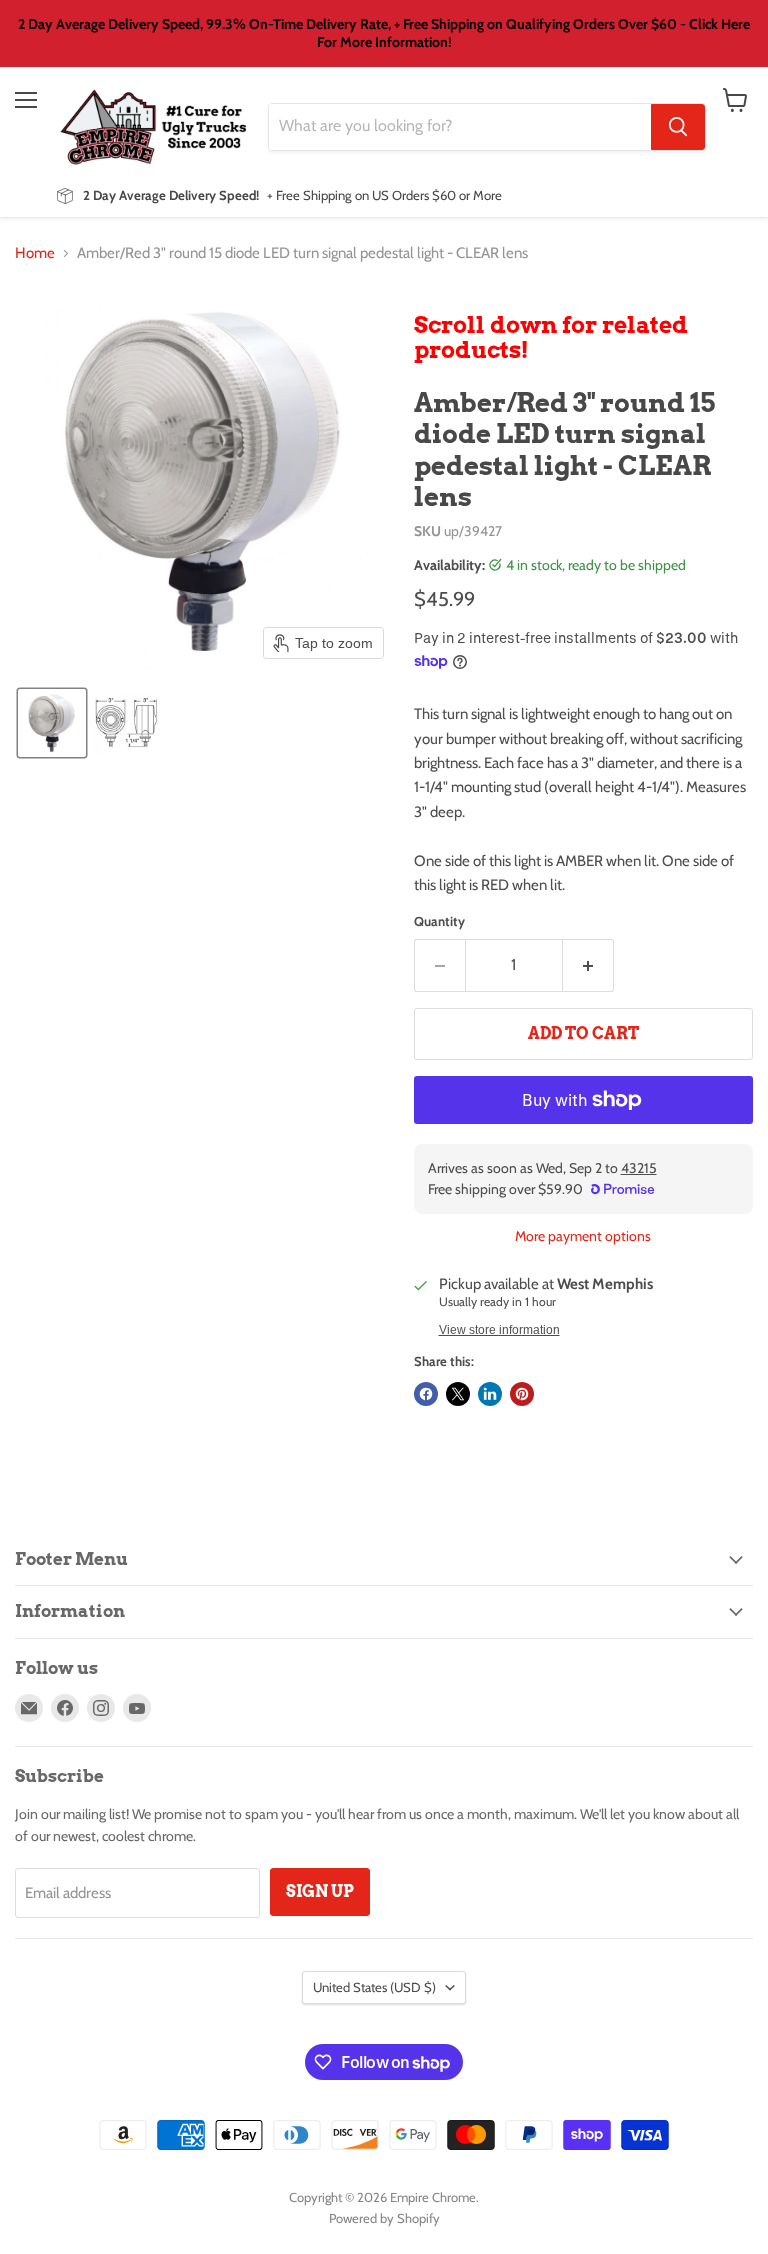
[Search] (678, 127)
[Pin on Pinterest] (522, 1394)
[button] (52, 723)
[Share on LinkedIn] (490, 1394)
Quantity (439, 921)
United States (374, 1987)
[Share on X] (458, 1394)
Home (35, 253)
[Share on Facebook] (426, 1394)
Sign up (320, 1891)
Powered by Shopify (384, 2218)
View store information (499, 1330)
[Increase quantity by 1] (588, 965)
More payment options (583, 1236)
